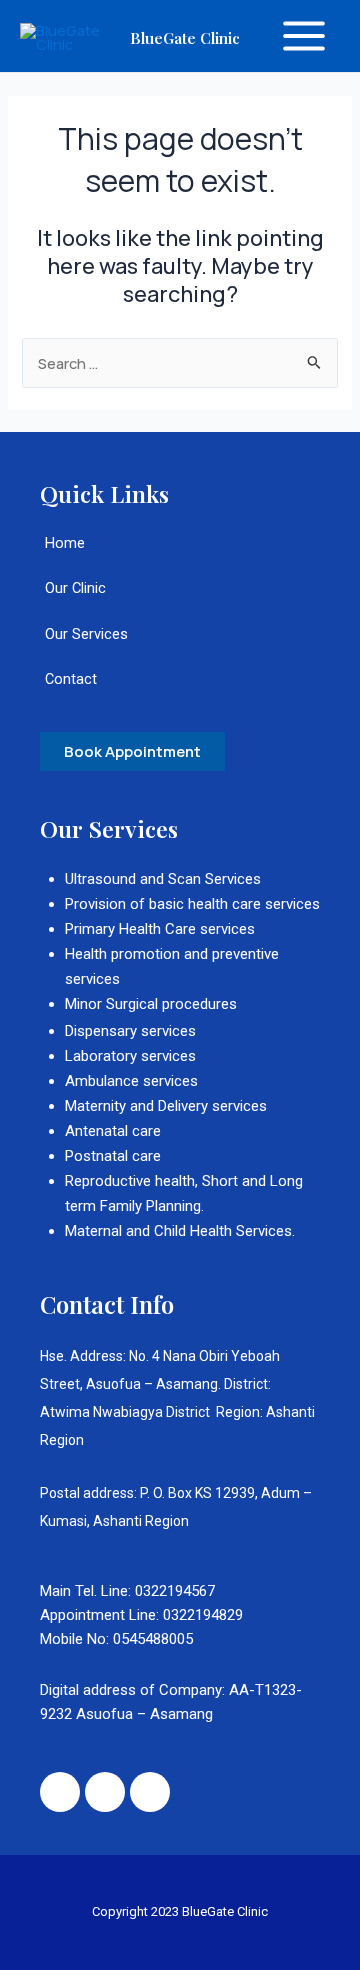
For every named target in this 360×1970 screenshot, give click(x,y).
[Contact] (180, 689)
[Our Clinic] (180, 598)
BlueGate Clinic (185, 37)
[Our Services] (180, 644)
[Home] (180, 553)
